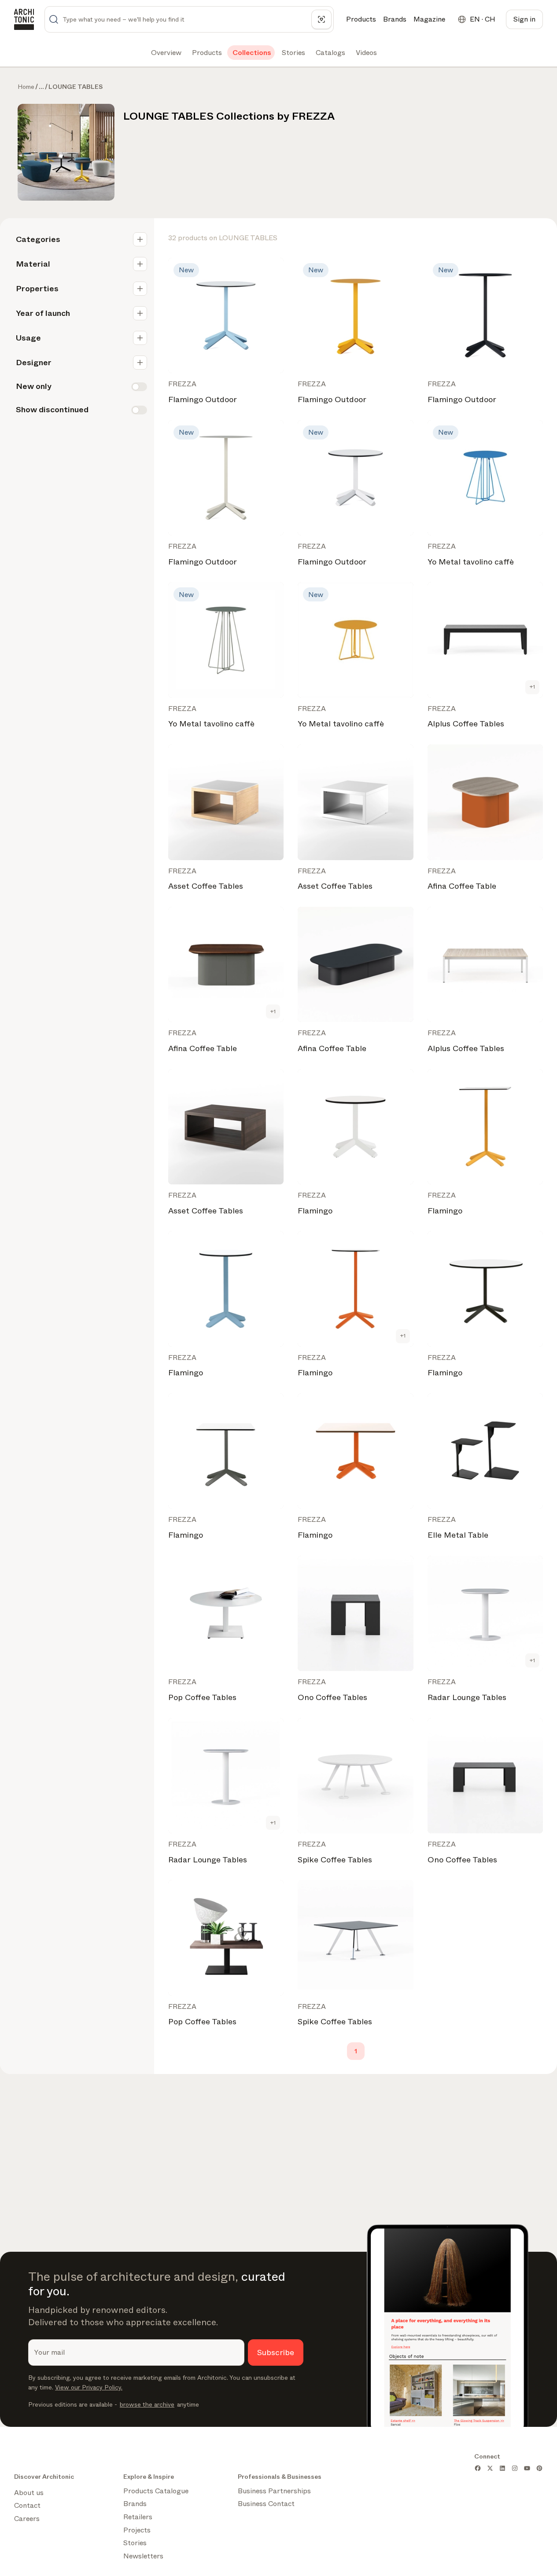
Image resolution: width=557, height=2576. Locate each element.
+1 (532, 687)
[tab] (165, 53)
